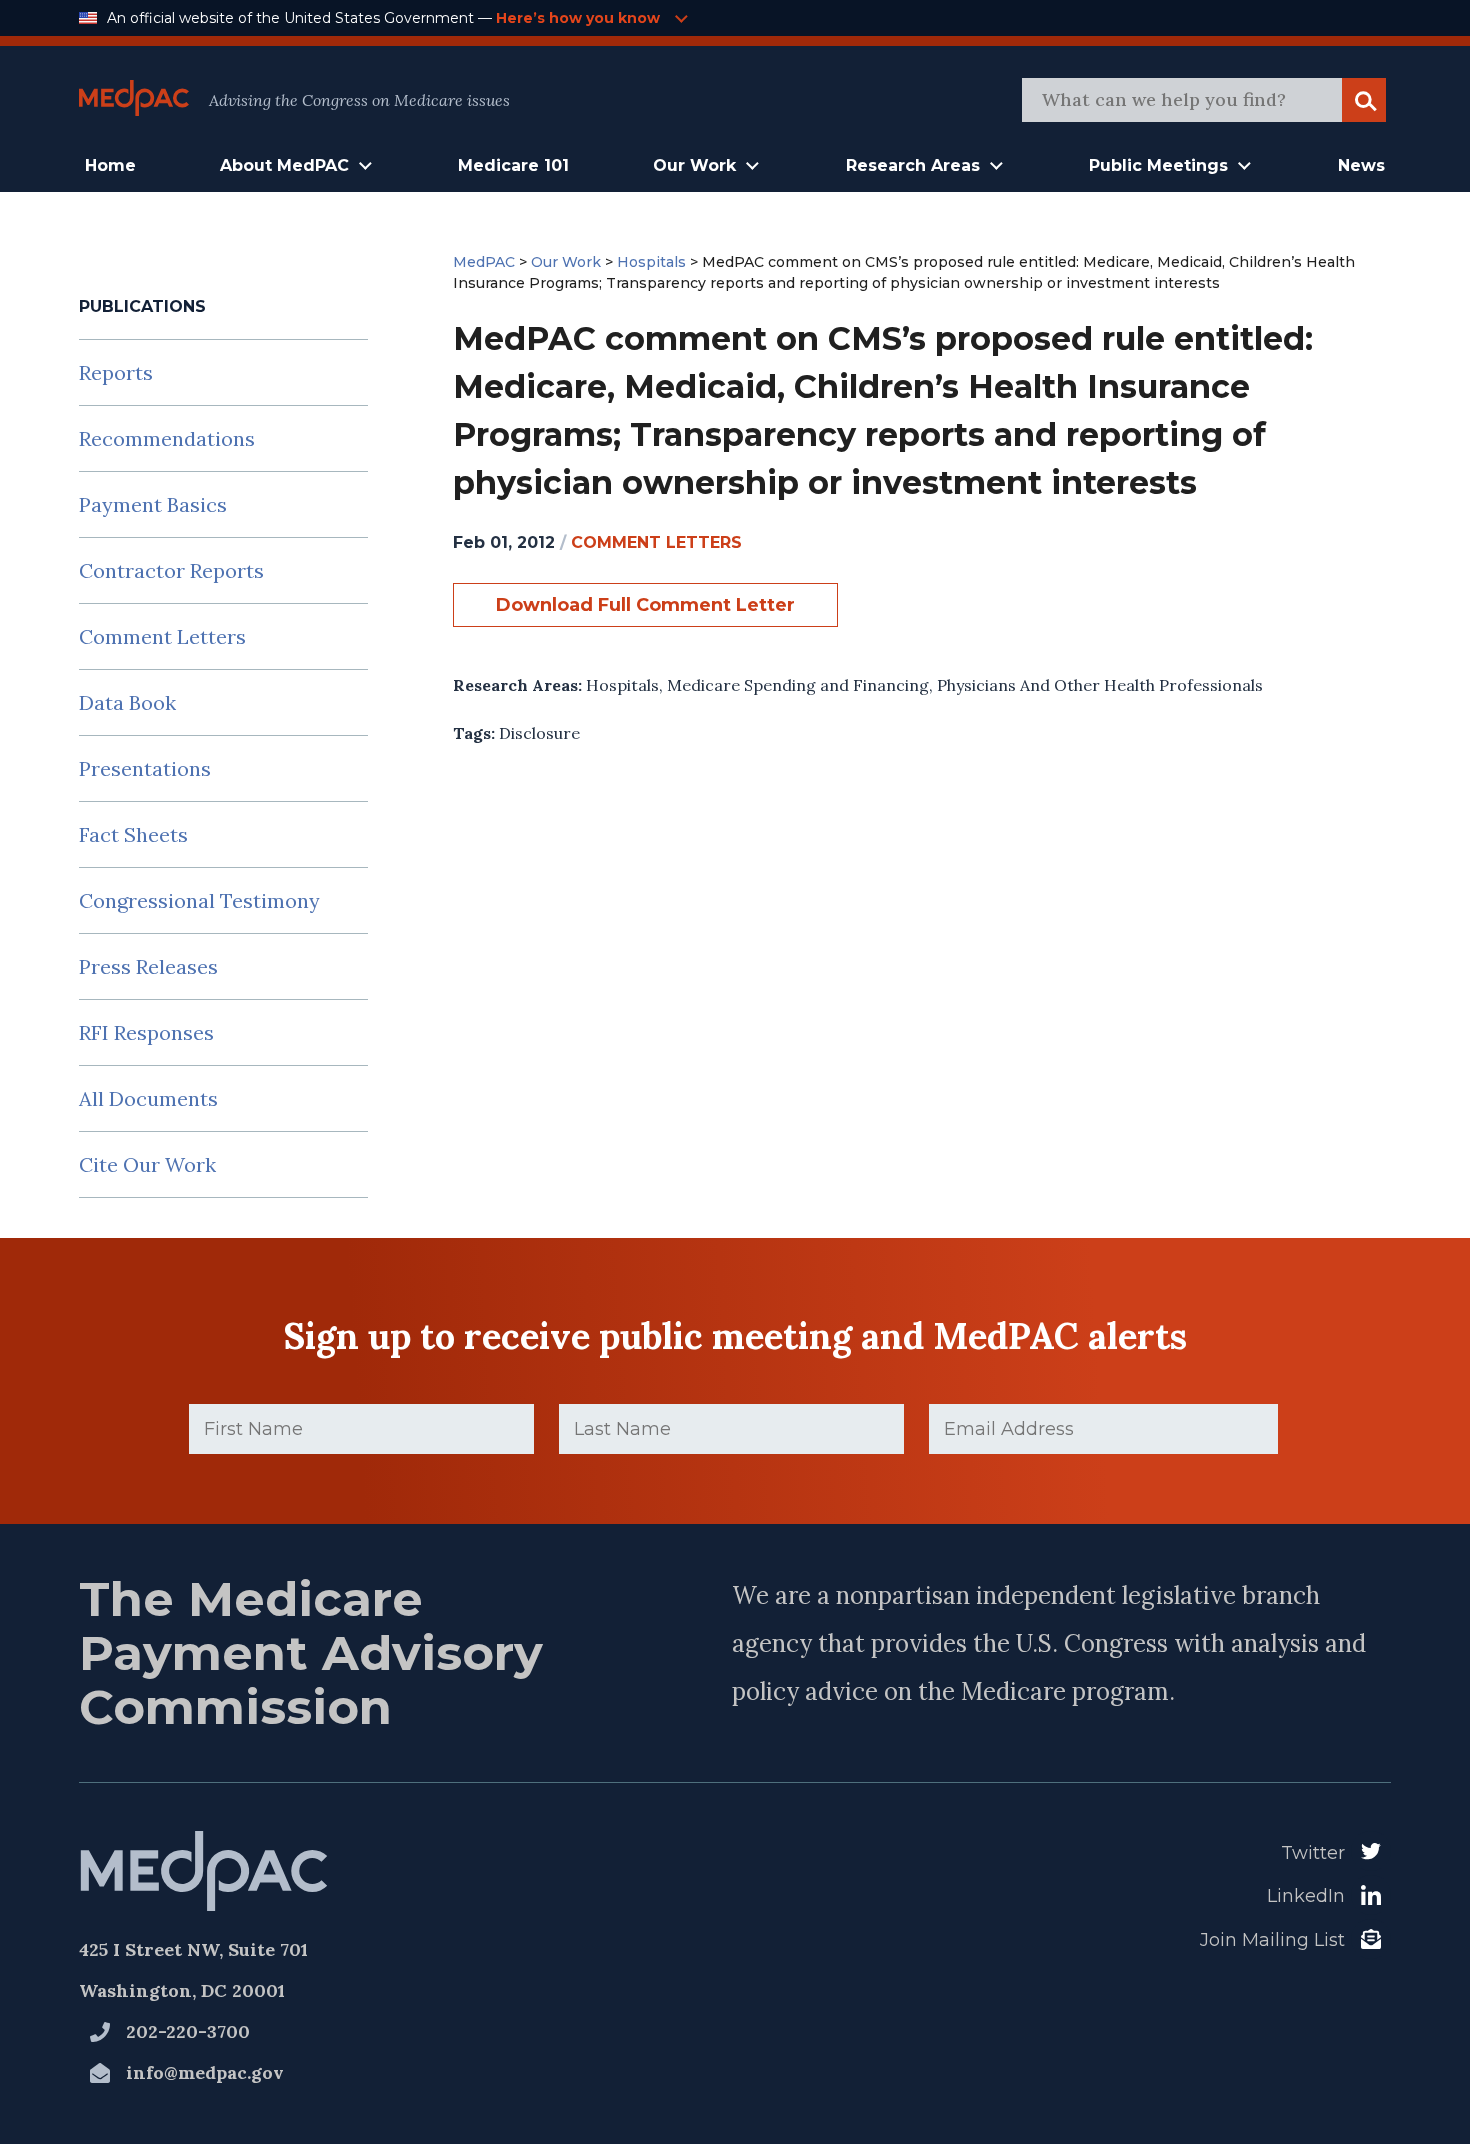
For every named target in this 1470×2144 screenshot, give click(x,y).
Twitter (1313, 1853)
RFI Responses (146, 1032)
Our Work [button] (694, 165)
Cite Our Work (147, 1164)
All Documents (148, 1098)
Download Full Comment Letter (645, 605)
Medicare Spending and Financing (798, 685)
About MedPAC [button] (284, 165)
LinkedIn (1306, 1896)
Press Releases (148, 966)
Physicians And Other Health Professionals (1100, 685)
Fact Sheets (133, 834)
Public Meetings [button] (1158, 165)
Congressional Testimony (199, 900)
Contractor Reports (171, 570)
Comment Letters (162, 636)
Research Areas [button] (913, 165)
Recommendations (167, 438)
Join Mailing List (1272, 1940)
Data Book (127, 702)
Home (110, 165)
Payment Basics (153, 504)
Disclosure (539, 733)
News (1361, 165)
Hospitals (622, 685)
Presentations (145, 768)
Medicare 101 (513, 165)
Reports (116, 372)
